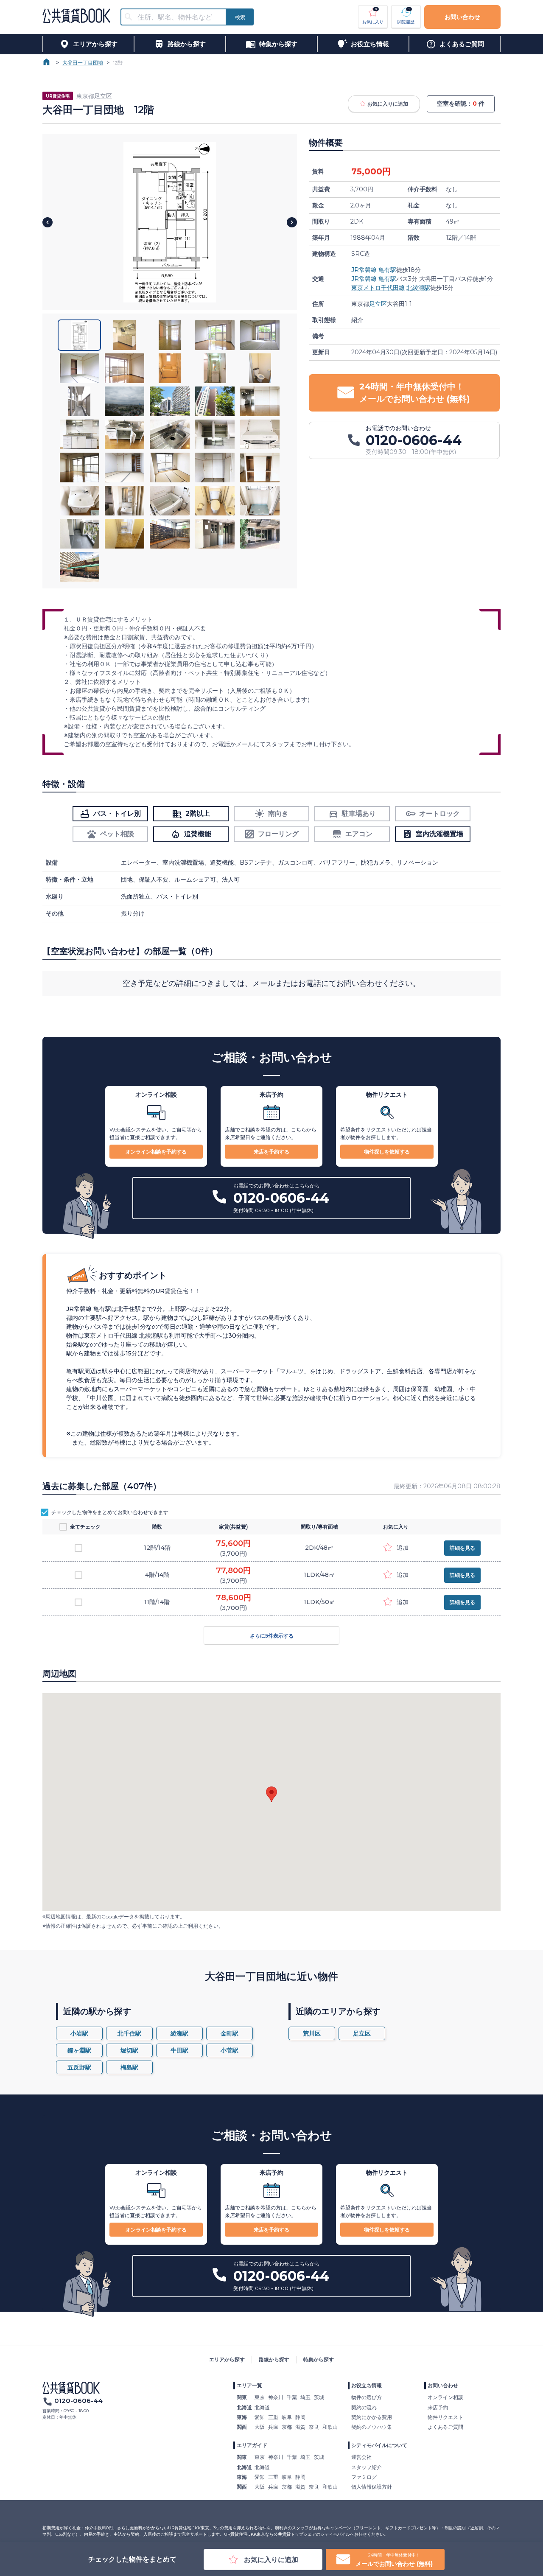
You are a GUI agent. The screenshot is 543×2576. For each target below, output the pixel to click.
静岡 (300, 2417)
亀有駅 (387, 270)
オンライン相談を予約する (156, 1152)
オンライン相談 (445, 2397)
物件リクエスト (445, 2417)
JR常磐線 (364, 270)
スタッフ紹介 (367, 2467)
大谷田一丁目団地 (83, 63)
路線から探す (274, 2359)
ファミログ (364, 2477)
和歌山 (330, 2427)
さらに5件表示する (272, 1636)
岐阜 (287, 2417)
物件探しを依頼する (387, 1152)
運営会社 (361, 2457)
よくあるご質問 (445, 2427)
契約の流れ (364, 2407)
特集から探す (319, 2359)
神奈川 (276, 2397)
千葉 (292, 2397)
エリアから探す (227, 2359)
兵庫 (273, 2427)
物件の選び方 (367, 2397)
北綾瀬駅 (418, 288)
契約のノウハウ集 (372, 2427)
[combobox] (179, 17)
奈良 (314, 2427)
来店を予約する (271, 1152)
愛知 (260, 2417)
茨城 (319, 2397)
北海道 (262, 2407)
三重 (273, 2417)
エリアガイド (252, 2445)
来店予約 (438, 2407)
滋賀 (300, 2427)
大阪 (260, 2427)
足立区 (378, 304)
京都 (287, 2427)
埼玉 (305, 2397)
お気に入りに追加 (388, 104)
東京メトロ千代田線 (378, 288)
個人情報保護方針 (372, 2487)
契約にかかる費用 (372, 2417)
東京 (260, 2397)
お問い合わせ (462, 17)
